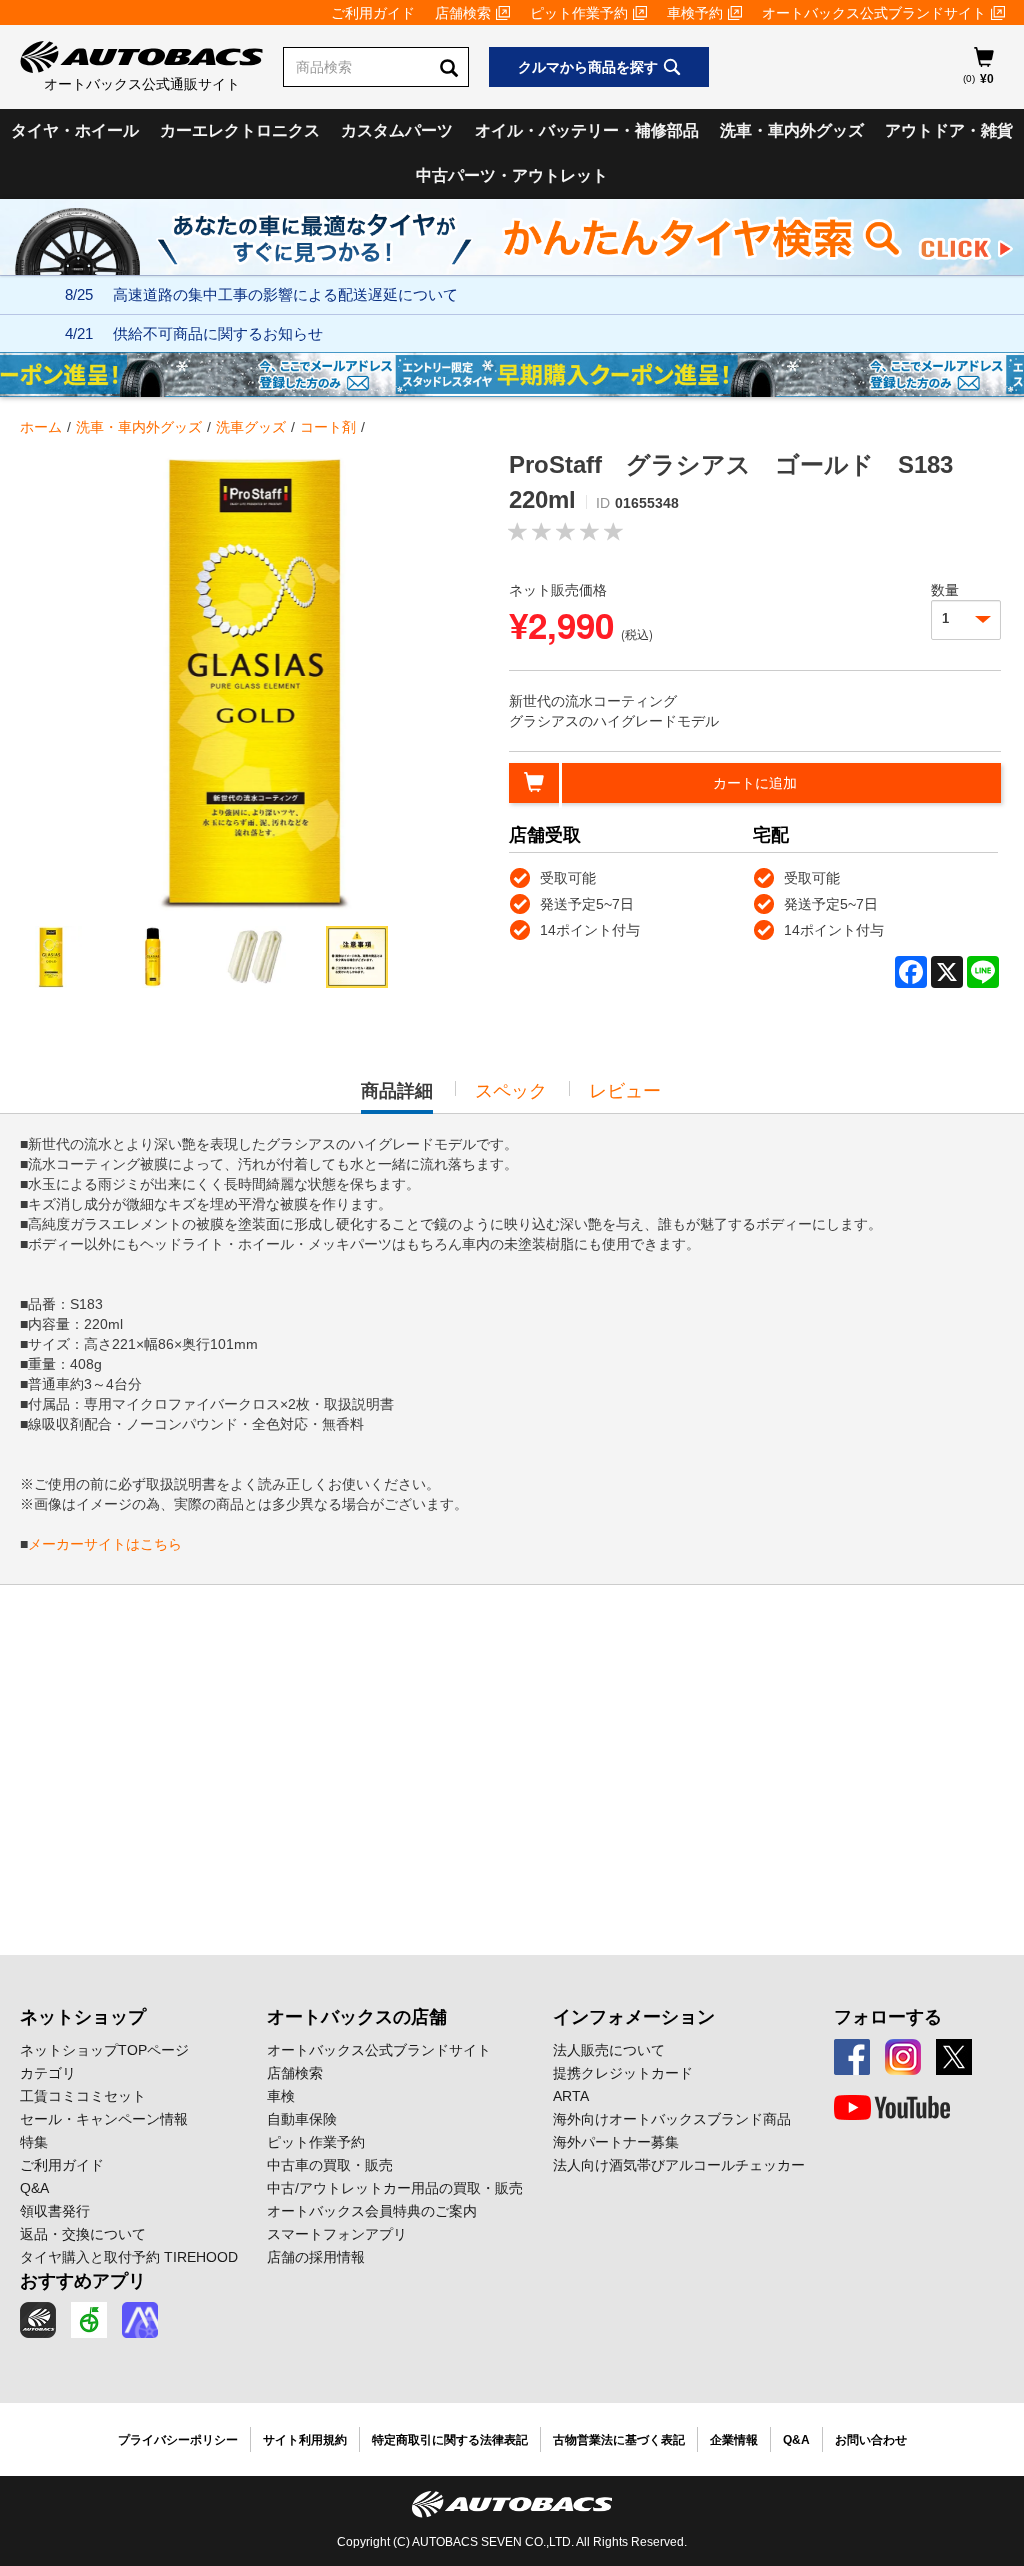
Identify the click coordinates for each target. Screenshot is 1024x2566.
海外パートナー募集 (616, 2142)
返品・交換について (83, 2234)
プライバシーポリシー (178, 2440)
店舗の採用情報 (316, 2257)
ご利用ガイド (373, 13)
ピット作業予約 (579, 13)
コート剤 (328, 427)
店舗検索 (463, 13)
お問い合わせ (871, 2440)
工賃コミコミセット (83, 2096)
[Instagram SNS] (903, 2057)
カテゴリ (48, 2073)
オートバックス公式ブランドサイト (874, 13)
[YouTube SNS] (892, 2108)
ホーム (41, 427)
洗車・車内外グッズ (792, 130)
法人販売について (609, 2050)
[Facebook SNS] (852, 2057)
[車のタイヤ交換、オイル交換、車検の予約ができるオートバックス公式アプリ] (38, 2320)
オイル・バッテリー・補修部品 (587, 130)
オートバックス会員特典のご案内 (372, 2211)
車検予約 (695, 13)
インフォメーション (634, 2017)
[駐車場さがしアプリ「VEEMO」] (89, 2320)
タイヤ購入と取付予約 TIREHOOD (129, 2257)
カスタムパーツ (397, 130)
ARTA (571, 2096)
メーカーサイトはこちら (105, 1544)
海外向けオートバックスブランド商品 (672, 2119)
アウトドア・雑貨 (949, 130)
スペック (511, 1091)
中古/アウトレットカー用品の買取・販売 (395, 2188)
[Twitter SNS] (954, 2057)
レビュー (625, 1091)
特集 (34, 2142)
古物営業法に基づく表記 (619, 2440)
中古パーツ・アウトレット (512, 175)
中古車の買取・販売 (330, 2165)
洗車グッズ (251, 427)
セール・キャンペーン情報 (104, 2119)
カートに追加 (755, 783)
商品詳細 (397, 1097)
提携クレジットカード (623, 2073)
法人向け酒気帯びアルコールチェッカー (679, 2165)
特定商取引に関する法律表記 (450, 2440)
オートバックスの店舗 (357, 2017)
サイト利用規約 (305, 2440)
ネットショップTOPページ (104, 2050)
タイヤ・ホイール (75, 130)
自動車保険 (302, 2119)
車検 (281, 2096)
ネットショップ (83, 2017)
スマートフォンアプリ (337, 2234)
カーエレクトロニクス (240, 130)
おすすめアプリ (83, 2281)
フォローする (888, 2017)
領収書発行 (55, 2211)
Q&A (34, 2188)
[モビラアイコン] (140, 2320)
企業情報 (734, 2440)
